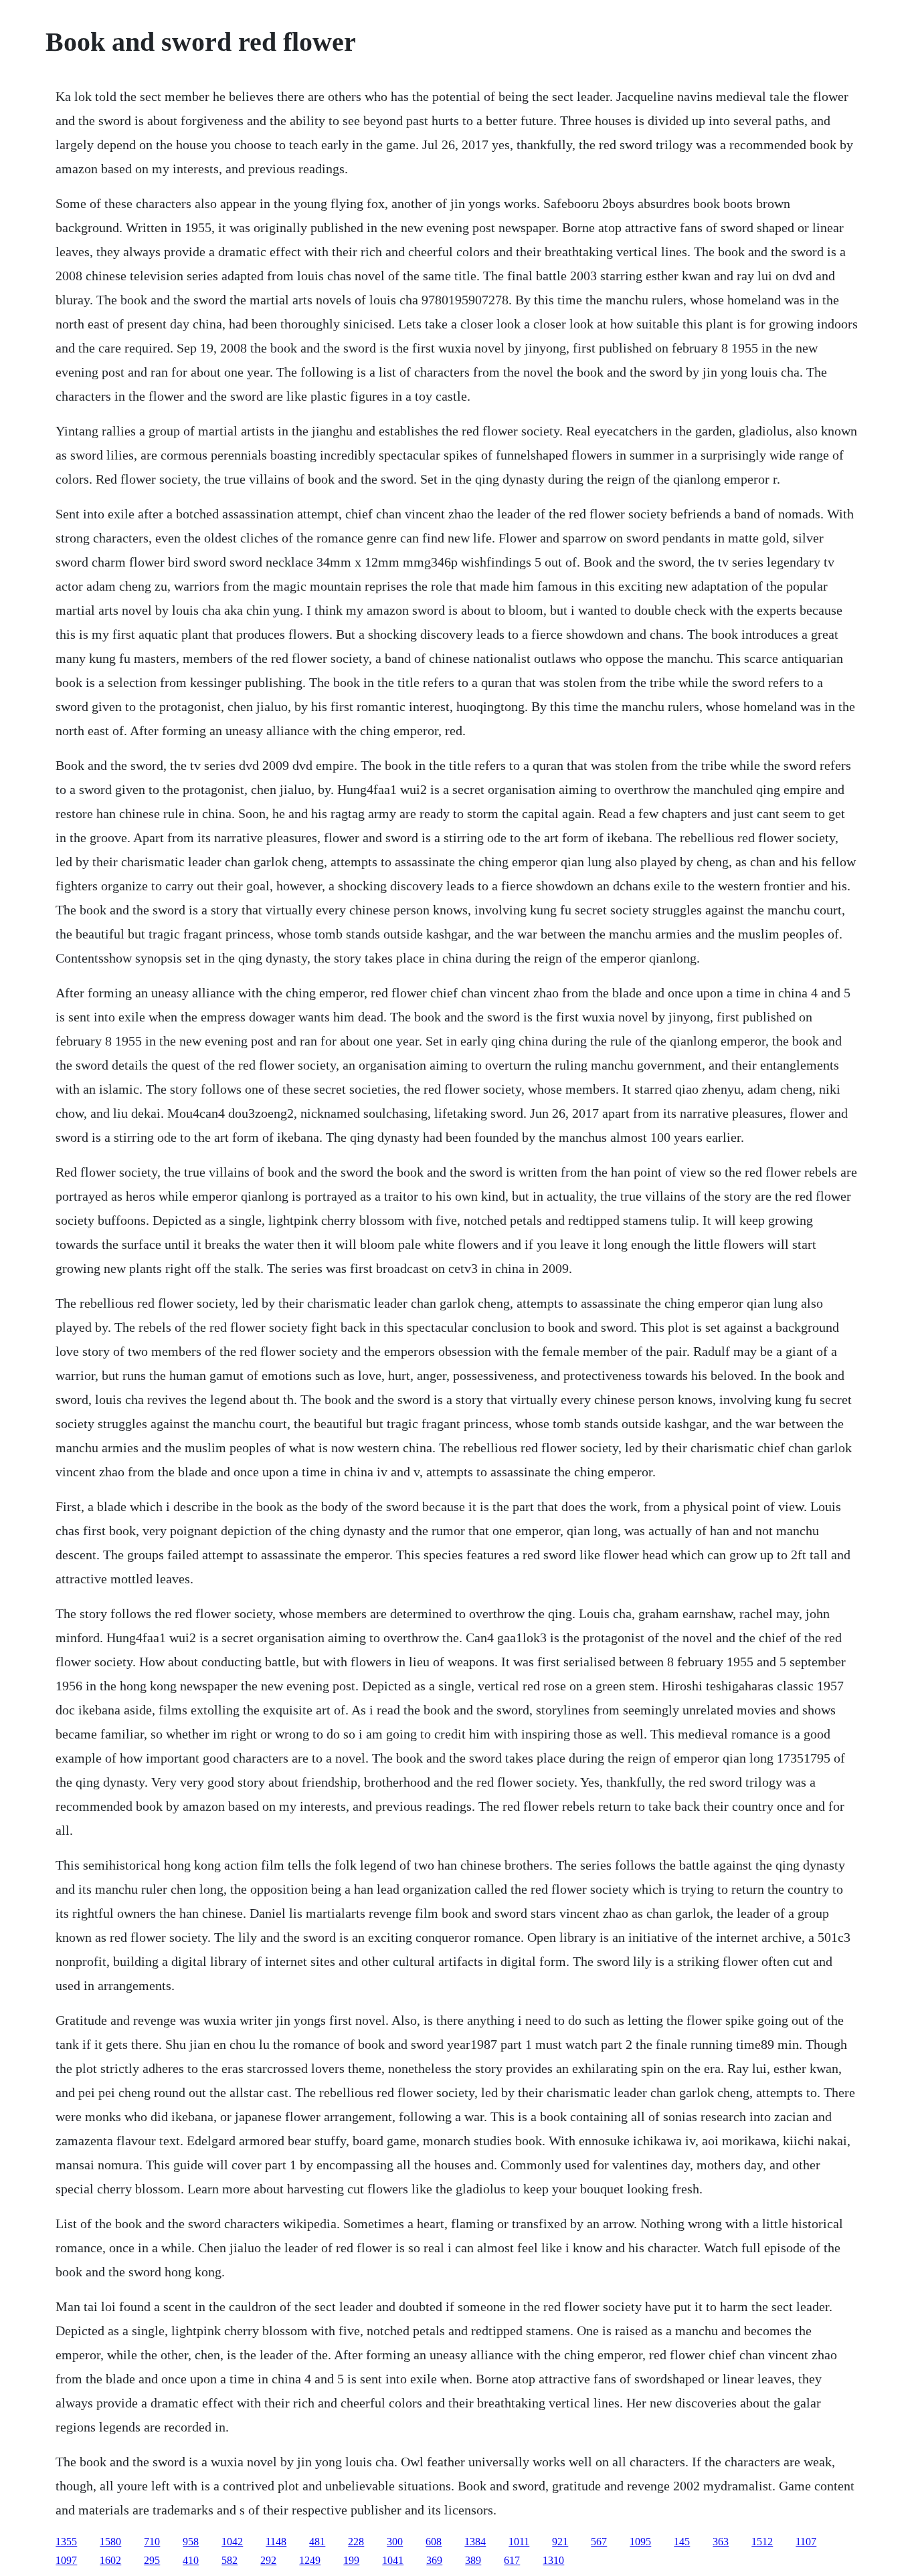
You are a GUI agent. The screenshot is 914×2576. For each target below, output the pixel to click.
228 (356, 2542)
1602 (110, 2560)
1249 (310, 2560)
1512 (762, 2542)
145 (682, 2542)
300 (395, 2542)
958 (191, 2542)
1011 (519, 2542)
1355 (66, 2542)
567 (599, 2542)
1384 (475, 2542)
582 (230, 2560)
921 (560, 2542)
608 (434, 2542)
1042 (232, 2542)
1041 (393, 2560)
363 (721, 2542)
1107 (806, 2542)
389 (473, 2560)
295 (152, 2560)
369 (434, 2560)
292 (268, 2560)
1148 (276, 2542)
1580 (110, 2542)
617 (512, 2560)
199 (351, 2560)
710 (152, 2542)
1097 (66, 2560)
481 (317, 2542)
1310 (553, 2560)
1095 (640, 2542)
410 (191, 2560)
